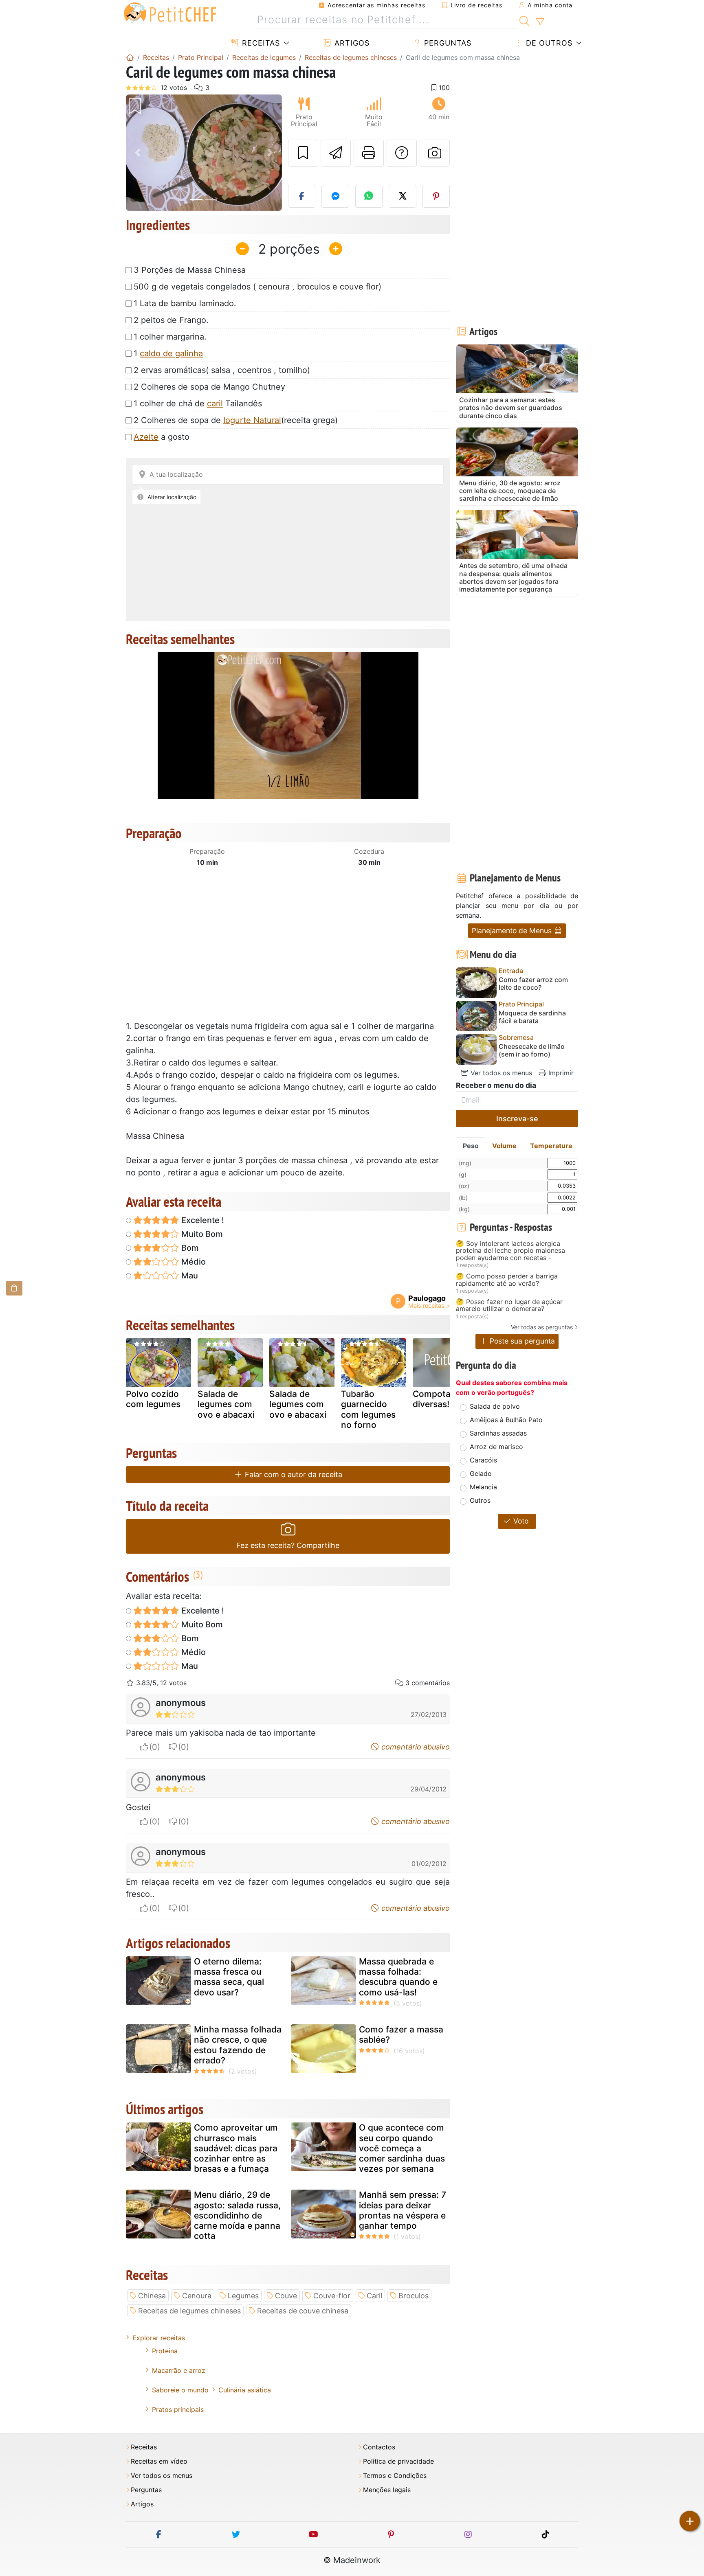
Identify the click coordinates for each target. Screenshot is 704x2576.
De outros (548, 43)
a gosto (162, 437)
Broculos (414, 2296)
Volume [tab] (504, 1146)
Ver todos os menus (500, 1073)
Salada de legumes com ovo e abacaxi (226, 1404)
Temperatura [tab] (551, 1146)
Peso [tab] (471, 1146)
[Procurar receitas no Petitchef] (525, 20)
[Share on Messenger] (335, 196)
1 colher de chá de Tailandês (198, 403)
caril (215, 403)
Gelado (481, 1473)
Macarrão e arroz (179, 2370)
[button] (137, 153)
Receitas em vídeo (159, 2461)
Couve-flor (332, 2296)
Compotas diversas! (434, 1399)
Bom (189, 1248)
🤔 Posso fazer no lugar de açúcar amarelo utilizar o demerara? (509, 1306)
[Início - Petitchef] (130, 57)
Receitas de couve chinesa (303, 2311)
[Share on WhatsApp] (369, 196)
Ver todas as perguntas (542, 1327)
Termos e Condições (395, 2476)
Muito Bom (201, 1234)
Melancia (483, 1487)
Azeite (146, 437)
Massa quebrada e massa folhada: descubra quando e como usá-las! (398, 1977)
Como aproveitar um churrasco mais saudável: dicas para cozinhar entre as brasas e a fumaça (236, 2148)
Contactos (379, 2447)
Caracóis (483, 1460)
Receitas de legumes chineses (189, 2311)
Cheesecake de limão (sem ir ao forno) (532, 1050)
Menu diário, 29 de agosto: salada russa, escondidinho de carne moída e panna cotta (237, 2215)
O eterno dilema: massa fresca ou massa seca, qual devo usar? (229, 1977)
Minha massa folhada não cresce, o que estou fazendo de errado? (238, 2045)
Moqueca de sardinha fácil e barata (532, 1017)
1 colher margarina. (170, 337)
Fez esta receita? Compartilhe (288, 1545)
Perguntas (447, 43)
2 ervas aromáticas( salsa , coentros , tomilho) (222, 370)
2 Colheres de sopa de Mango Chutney (209, 387)
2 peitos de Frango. (171, 320)
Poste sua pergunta (521, 1341)
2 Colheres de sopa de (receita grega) (236, 420)
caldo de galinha (171, 353)
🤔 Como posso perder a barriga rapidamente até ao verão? (507, 1280)
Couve (286, 2296)
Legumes (243, 2296)
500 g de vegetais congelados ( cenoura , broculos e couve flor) (257, 287)
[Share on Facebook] (302, 196)
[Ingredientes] (14, 1288)
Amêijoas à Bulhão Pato (506, 1420)
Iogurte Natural (252, 420)
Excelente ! (202, 1220)
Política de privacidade (398, 2461)
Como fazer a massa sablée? (401, 2034)
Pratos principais (178, 2409)
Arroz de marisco (496, 1447)
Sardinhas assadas (498, 1433)
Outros (480, 1500)
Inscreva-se (517, 1119)
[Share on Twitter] (403, 196)
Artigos (351, 43)
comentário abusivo (415, 1747)
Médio (192, 1262)
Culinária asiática (245, 2390)
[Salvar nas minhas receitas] (303, 153)
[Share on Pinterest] (436, 196)
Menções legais (387, 2490)
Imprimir (560, 1073)
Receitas (260, 43)
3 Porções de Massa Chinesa (190, 270)
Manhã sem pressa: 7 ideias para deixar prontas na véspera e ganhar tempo (403, 2210)
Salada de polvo (495, 1406)
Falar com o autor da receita (293, 1474)
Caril (374, 2296)
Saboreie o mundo (180, 2390)
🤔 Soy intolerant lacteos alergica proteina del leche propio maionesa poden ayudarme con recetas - (510, 1251)
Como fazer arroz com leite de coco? (533, 984)
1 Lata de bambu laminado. (185, 303)
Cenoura (197, 2296)
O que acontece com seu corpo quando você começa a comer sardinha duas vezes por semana (402, 2148)
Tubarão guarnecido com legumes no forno (368, 1409)
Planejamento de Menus (513, 931)
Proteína (165, 2351)
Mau (189, 1276)
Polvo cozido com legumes (153, 1399)
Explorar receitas (159, 2338)
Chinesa (152, 2296)
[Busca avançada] (540, 22)
